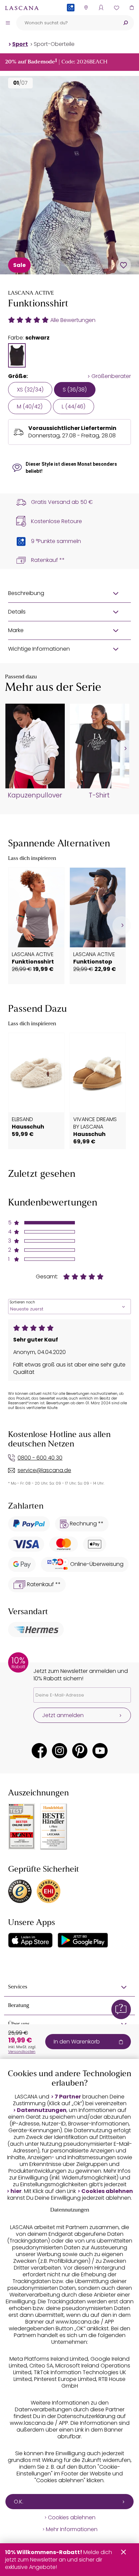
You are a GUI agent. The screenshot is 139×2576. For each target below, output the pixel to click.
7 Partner (68, 2097)
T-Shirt (99, 795)
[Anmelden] (101, 8)
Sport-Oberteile (54, 44)
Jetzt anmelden (63, 1715)
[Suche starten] (126, 23)
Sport (20, 44)
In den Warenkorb (77, 2042)
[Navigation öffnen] (8, 23)
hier (16, 2191)
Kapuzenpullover (35, 795)
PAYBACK (71, 18)
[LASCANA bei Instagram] (60, 1751)
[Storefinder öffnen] (86, 8)
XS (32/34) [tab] (30, 390)
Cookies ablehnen (107, 2191)
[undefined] (125, 749)
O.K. (19, 2502)
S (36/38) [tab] (75, 390)
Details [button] (17, 612)
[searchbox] (67, 23)
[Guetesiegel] (49, 1891)
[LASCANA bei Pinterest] (80, 1751)
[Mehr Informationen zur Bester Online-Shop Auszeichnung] (22, 1826)
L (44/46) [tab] (74, 406)
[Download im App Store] (30, 1940)
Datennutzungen (42, 2110)
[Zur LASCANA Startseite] (22, 8)
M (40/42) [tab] (30, 406)
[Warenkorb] (131, 8)
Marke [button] (16, 630)
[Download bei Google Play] (83, 1940)
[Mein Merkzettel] (116, 8)
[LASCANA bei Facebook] (39, 1751)
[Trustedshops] (20, 1891)
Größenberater (111, 376)
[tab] (17, 355)
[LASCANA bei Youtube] (100, 1751)
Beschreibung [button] (26, 593)
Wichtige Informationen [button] (39, 649)
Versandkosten (22, 2052)
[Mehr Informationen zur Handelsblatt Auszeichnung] (54, 1827)
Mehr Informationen (72, 2529)
